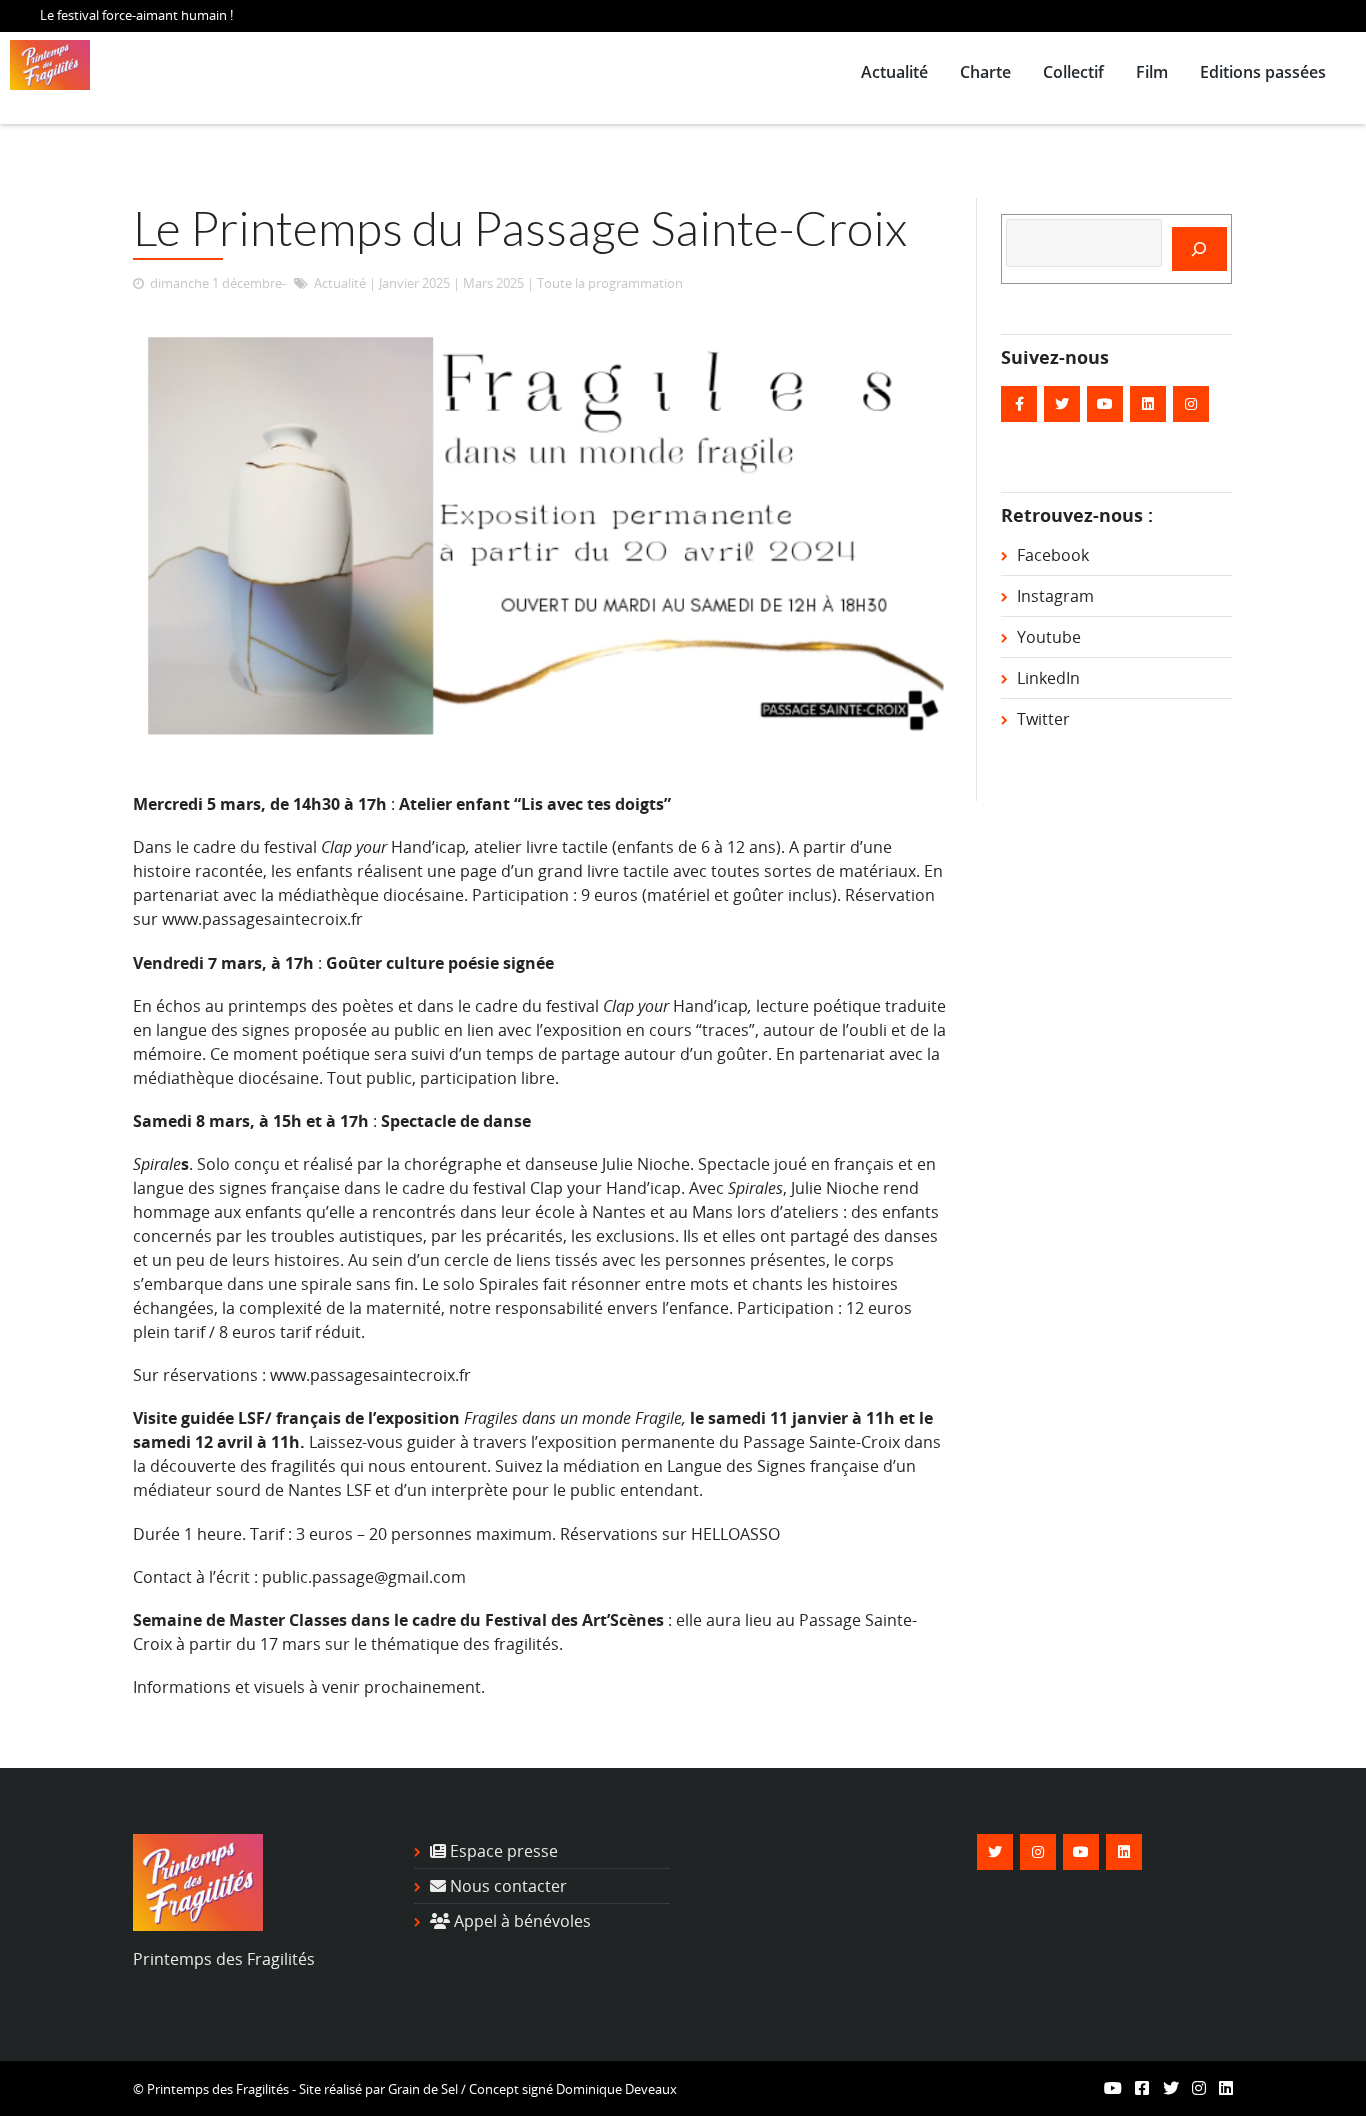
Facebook (1053, 555)
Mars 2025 (493, 283)
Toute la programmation (610, 283)
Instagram (1055, 596)
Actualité (894, 72)
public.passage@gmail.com (364, 1577)
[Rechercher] (1199, 249)
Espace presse (502, 1851)
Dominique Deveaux (616, 2089)
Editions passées (1263, 72)
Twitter (1043, 719)
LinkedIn (1048, 678)
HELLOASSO (735, 1534)
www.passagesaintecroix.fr (262, 919)
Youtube (1049, 637)
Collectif (1073, 72)
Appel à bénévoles (520, 1921)
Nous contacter (506, 1886)
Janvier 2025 (414, 283)
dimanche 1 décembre (216, 283)
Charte (985, 72)
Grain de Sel (423, 2089)
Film (1152, 72)
